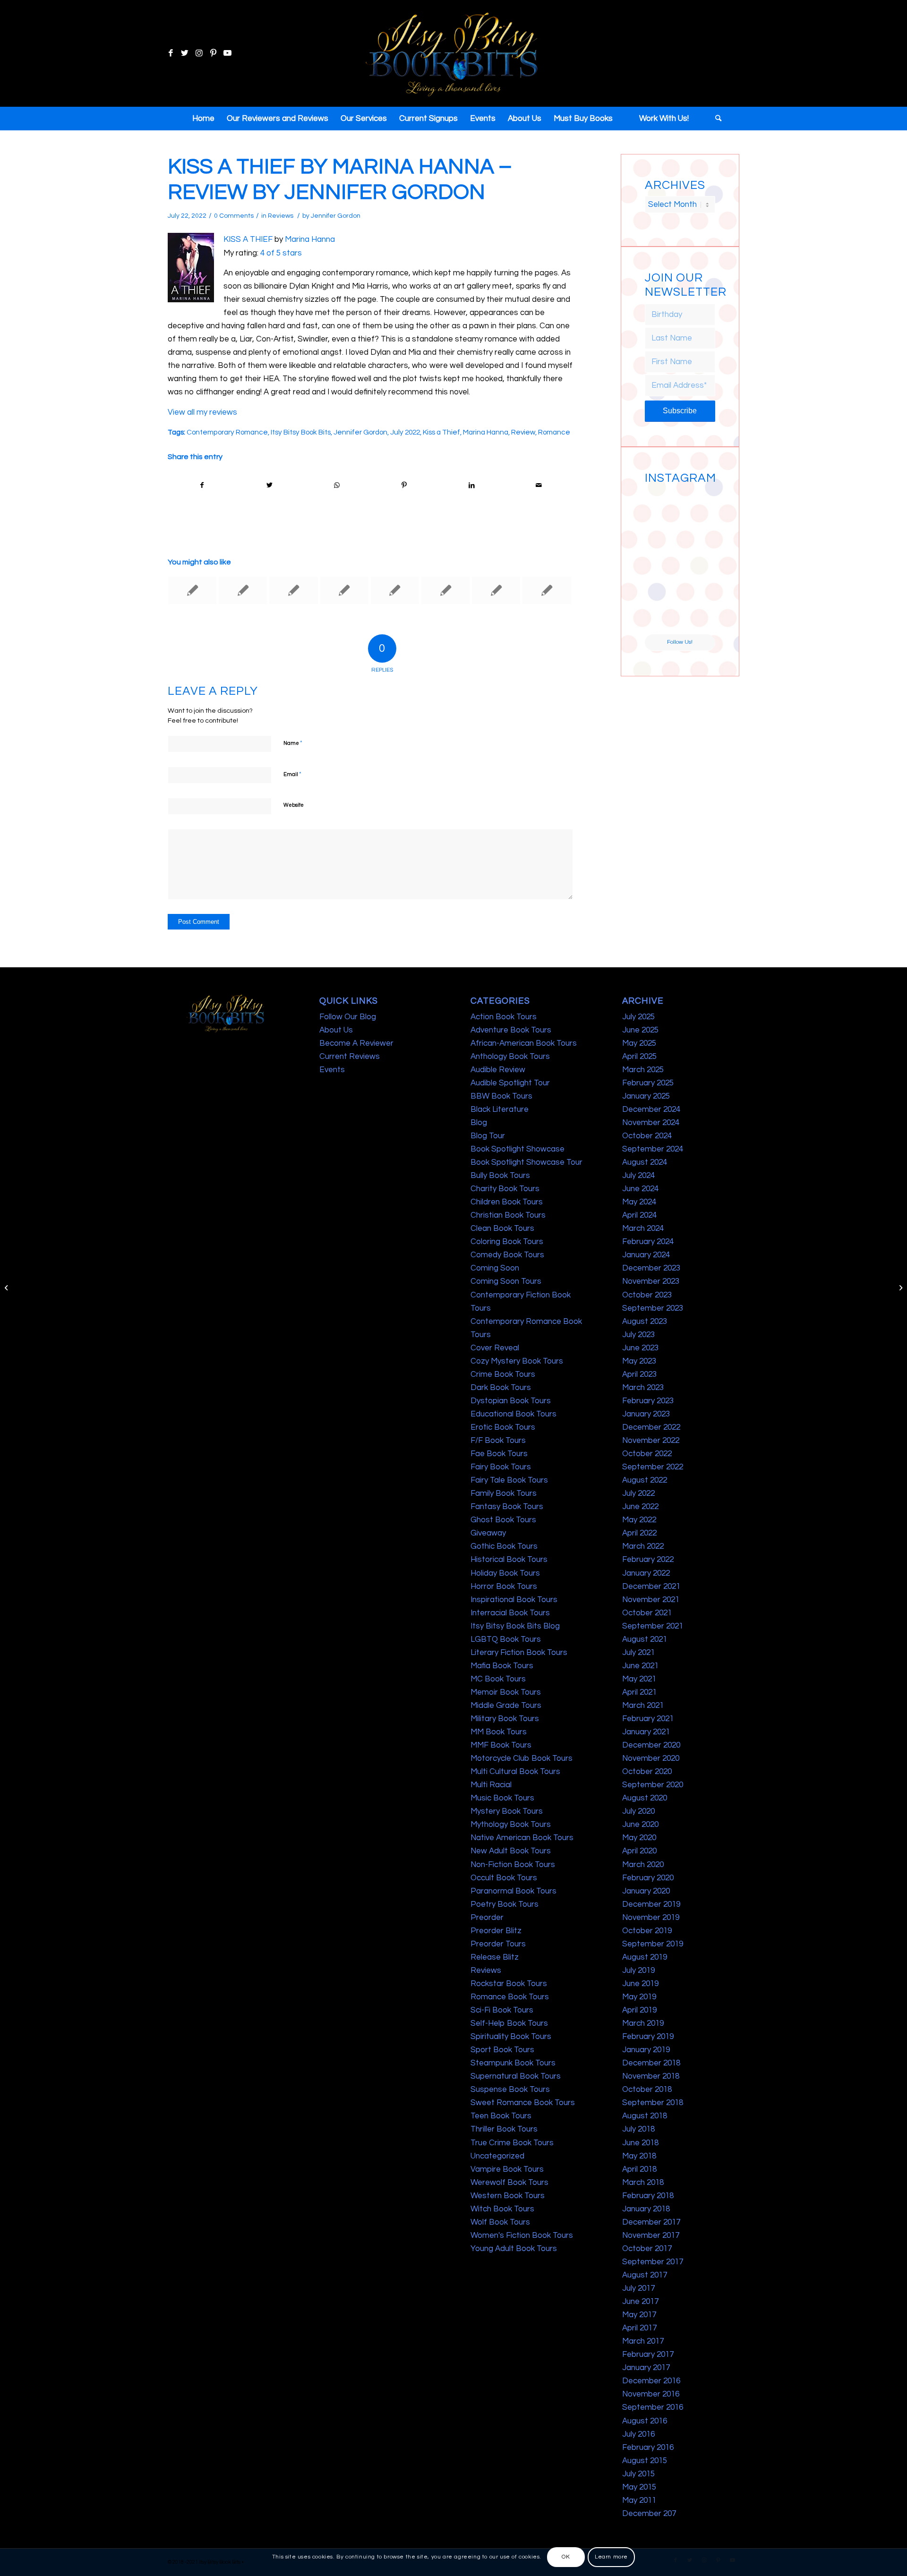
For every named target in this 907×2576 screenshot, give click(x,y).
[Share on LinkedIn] (471, 485)
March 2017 (643, 2341)
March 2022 (643, 1546)
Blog (479, 1123)
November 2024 (651, 1123)
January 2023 (646, 1414)
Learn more (611, 2557)
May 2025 (639, 1043)
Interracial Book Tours (510, 1613)
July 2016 (638, 2434)
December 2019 (651, 1904)
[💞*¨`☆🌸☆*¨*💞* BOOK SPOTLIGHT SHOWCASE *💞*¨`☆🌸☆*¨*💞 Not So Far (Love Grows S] (662, 580)
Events (332, 1070)
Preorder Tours (498, 1944)
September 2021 (653, 1626)
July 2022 (405, 432)
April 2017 (639, 2328)
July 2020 (638, 1811)
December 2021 (651, 1587)
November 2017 (651, 2235)
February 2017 (648, 2354)
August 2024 (645, 1162)
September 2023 (653, 1308)
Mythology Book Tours (511, 1825)
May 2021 (639, 1679)
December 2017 (651, 2222)
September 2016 (653, 2407)
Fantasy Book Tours (507, 1507)
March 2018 (643, 2183)
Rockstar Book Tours (509, 1984)
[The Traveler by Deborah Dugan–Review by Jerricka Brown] (344, 590)
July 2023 (638, 1335)
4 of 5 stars (281, 253)
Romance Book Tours (510, 1997)
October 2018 (647, 2090)
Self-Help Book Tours (509, 2023)
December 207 (649, 2514)
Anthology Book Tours (510, 1057)
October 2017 (647, 2249)
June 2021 (640, 1666)
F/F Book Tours (498, 1441)
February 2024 (648, 1242)
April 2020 (639, 1851)
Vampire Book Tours (507, 2169)
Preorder (487, 1918)
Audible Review (498, 1070)
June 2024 (640, 1189)
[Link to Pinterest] (213, 53)
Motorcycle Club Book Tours (522, 1758)
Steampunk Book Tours (513, 2063)
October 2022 (647, 1454)
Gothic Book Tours (504, 1546)
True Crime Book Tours (512, 2143)
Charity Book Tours (505, 1189)
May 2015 (639, 2487)
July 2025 (638, 1017)
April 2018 (639, 2169)
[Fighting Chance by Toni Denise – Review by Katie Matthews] (496, 590)
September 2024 (653, 1149)
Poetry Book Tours (505, 1904)
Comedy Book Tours (507, 1255)
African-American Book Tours (524, 1043)
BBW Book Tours (501, 1096)
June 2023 (640, 1348)
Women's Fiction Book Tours (522, 2235)
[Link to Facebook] (171, 53)
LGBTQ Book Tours (506, 1639)
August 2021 (645, 1639)
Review (523, 432)
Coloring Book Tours (507, 1242)
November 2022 (651, 1441)
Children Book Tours (507, 1202)
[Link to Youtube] (227, 53)
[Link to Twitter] (185, 53)
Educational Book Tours (513, 1414)
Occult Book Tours (504, 1878)
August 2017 (645, 2275)
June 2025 (640, 1030)
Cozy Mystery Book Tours (517, 1361)
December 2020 (651, 1745)
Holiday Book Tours (505, 1573)
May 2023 (639, 1361)
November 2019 (651, 1918)
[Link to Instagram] (199, 53)
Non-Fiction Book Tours (513, 1865)
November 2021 (651, 1600)
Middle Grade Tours (506, 1706)
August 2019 (645, 1957)
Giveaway (488, 1533)
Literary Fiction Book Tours (519, 1653)
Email (292, 774)
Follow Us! (680, 642)
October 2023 (647, 1295)
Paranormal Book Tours (513, 1891)
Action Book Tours (504, 1017)
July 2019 (638, 1970)
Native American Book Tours (522, 1838)
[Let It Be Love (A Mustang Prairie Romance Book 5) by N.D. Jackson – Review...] (7, 1288)
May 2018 (639, 2156)
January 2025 (646, 1096)
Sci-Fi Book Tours (502, 2010)
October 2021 (647, 1613)
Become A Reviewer (356, 1043)
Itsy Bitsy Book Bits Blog (515, 1626)
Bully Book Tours (500, 1176)
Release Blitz (495, 1957)
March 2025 (643, 1070)
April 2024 (639, 1215)
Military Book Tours (505, 1719)
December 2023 (651, 1268)
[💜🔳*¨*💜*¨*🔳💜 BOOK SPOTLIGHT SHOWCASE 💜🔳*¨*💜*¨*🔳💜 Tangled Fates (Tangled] (698, 580)
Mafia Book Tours (502, 1666)
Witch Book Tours (502, 2209)
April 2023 (639, 1374)
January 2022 (646, 1573)
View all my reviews (202, 412)
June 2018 (640, 2143)
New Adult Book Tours (511, 1851)
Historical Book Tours (509, 1560)
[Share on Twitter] (270, 485)
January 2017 (646, 2368)
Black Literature (500, 1109)
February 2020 (648, 1878)
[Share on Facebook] (202, 485)
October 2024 (647, 1136)
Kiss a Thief (441, 432)
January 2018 (646, 2209)
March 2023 (643, 1388)
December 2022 (651, 1427)
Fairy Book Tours (501, 1467)
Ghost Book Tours (503, 1520)
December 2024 (651, 1109)
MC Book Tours (498, 1679)
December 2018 (651, 2063)
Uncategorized (497, 2156)
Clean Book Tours (502, 1228)
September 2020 (653, 1785)
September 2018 (653, 2103)
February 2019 (648, 2037)
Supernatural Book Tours (516, 2076)
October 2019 (647, 1931)
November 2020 (651, 1758)
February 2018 (648, 2196)
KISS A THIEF (248, 239)
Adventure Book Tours (511, 1030)
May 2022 (639, 1520)
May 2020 (639, 1838)
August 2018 (645, 2116)
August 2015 (645, 2461)
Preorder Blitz (496, 1931)
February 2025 (648, 1083)
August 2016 (645, 2421)
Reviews (281, 216)
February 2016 (648, 2448)
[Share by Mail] (539, 485)
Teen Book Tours (501, 2116)
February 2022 (648, 1560)
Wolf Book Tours (500, 2222)
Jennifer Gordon (336, 216)
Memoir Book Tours (506, 1692)
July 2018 (638, 2129)
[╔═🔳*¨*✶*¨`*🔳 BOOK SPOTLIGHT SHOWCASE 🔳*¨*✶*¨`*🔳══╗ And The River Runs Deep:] (662, 506)
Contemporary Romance (227, 432)
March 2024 (643, 1228)
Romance (554, 432)
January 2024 (646, 1255)
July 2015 (638, 2474)
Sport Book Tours (502, 2050)
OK (566, 2557)
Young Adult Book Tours (514, 2249)
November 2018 (651, 2076)
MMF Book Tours (501, 1745)
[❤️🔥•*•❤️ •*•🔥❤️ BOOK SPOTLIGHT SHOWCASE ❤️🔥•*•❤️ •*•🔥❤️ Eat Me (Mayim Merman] (698, 616)
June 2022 (640, 1507)
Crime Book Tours (503, 1374)
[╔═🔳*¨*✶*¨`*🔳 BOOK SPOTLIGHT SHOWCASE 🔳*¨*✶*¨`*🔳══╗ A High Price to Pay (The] (662, 543)
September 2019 (653, 1944)
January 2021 (646, 1732)
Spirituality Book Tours (511, 2037)
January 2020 (646, 1891)
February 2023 (648, 1401)
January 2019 (646, 2050)
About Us (336, 1030)
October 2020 (647, 1772)
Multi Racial (491, 1785)
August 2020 (645, 1798)
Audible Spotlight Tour (510, 1083)
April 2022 (639, 1533)
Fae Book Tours (499, 1454)
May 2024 (639, 1202)
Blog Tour (488, 1136)
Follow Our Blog (348, 1017)
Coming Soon (495, 1268)
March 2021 (643, 1706)
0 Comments (234, 216)
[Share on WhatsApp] (337, 485)
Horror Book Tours (504, 1587)
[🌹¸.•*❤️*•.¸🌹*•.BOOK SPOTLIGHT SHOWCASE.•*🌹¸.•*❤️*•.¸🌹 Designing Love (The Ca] (662, 616)
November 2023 (651, 1281)
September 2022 (653, 1467)
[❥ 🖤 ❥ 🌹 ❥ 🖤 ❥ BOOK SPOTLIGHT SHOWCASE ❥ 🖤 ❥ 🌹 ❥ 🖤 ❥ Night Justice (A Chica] (698, 506)
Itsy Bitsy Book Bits (301, 432)
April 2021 (639, 1692)
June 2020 (640, 1825)
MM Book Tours (499, 1732)
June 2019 (640, 1984)
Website (294, 805)
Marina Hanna (310, 239)
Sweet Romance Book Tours (523, 2103)
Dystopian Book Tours (511, 1401)
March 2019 (643, 2023)
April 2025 (639, 1057)
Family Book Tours (504, 1493)
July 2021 (638, 1653)
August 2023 (645, 1322)
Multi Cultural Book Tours (515, 1772)
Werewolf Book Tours (509, 2183)
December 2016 (651, 2381)
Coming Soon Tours (506, 1281)
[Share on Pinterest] (404, 485)
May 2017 (639, 2315)
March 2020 (643, 1865)
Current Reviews (350, 1057)
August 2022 (645, 1480)
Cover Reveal (495, 1348)
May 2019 (639, 1997)
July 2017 (638, 2288)
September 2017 (653, 2262)
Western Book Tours (508, 2196)
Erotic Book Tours (503, 1427)
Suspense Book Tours (510, 2090)
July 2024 (638, 1176)
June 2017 (640, 2302)
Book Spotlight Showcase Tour (526, 1162)
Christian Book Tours (508, 1215)
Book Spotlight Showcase (518, 1149)
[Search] (715, 119)
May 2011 (639, 2500)
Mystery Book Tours (507, 1811)
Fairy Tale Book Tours (509, 1480)
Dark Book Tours (501, 1388)
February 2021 (648, 1719)
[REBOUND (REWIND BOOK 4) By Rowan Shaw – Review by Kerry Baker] (395, 590)
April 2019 (639, 2010)
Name (293, 743)
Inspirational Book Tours (514, 1600)
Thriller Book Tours (504, 2129)
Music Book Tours (502, 1798)
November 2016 (651, 2394)
